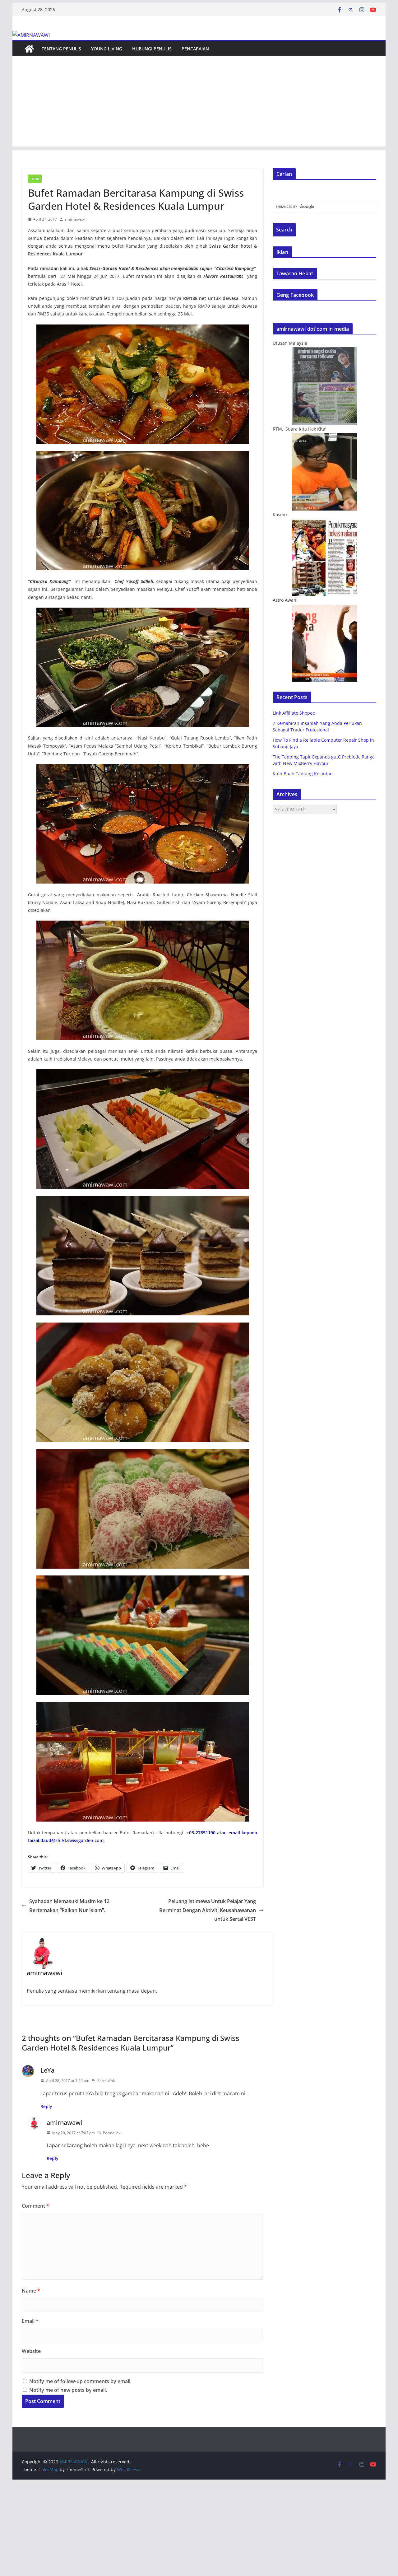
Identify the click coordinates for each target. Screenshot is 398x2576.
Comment (35, 2206)
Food (35, 179)
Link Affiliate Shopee (294, 713)
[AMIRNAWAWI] (31, 35)
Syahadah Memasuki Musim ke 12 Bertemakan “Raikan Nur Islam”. (69, 1906)
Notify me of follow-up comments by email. (80, 2381)
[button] (143, 384)
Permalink (106, 2081)
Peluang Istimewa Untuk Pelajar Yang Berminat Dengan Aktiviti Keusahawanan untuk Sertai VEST (208, 1910)
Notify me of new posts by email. (68, 2390)
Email (30, 2321)
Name (31, 2291)
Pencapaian (195, 49)
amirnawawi (75, 219)
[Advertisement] (199, 103)
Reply (46, 2106)
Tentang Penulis (61, 49)
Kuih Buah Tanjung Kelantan (303, 774)
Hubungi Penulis (152, 49)
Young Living (107, 49)
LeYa (47, 2070)
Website (31, 2351)
